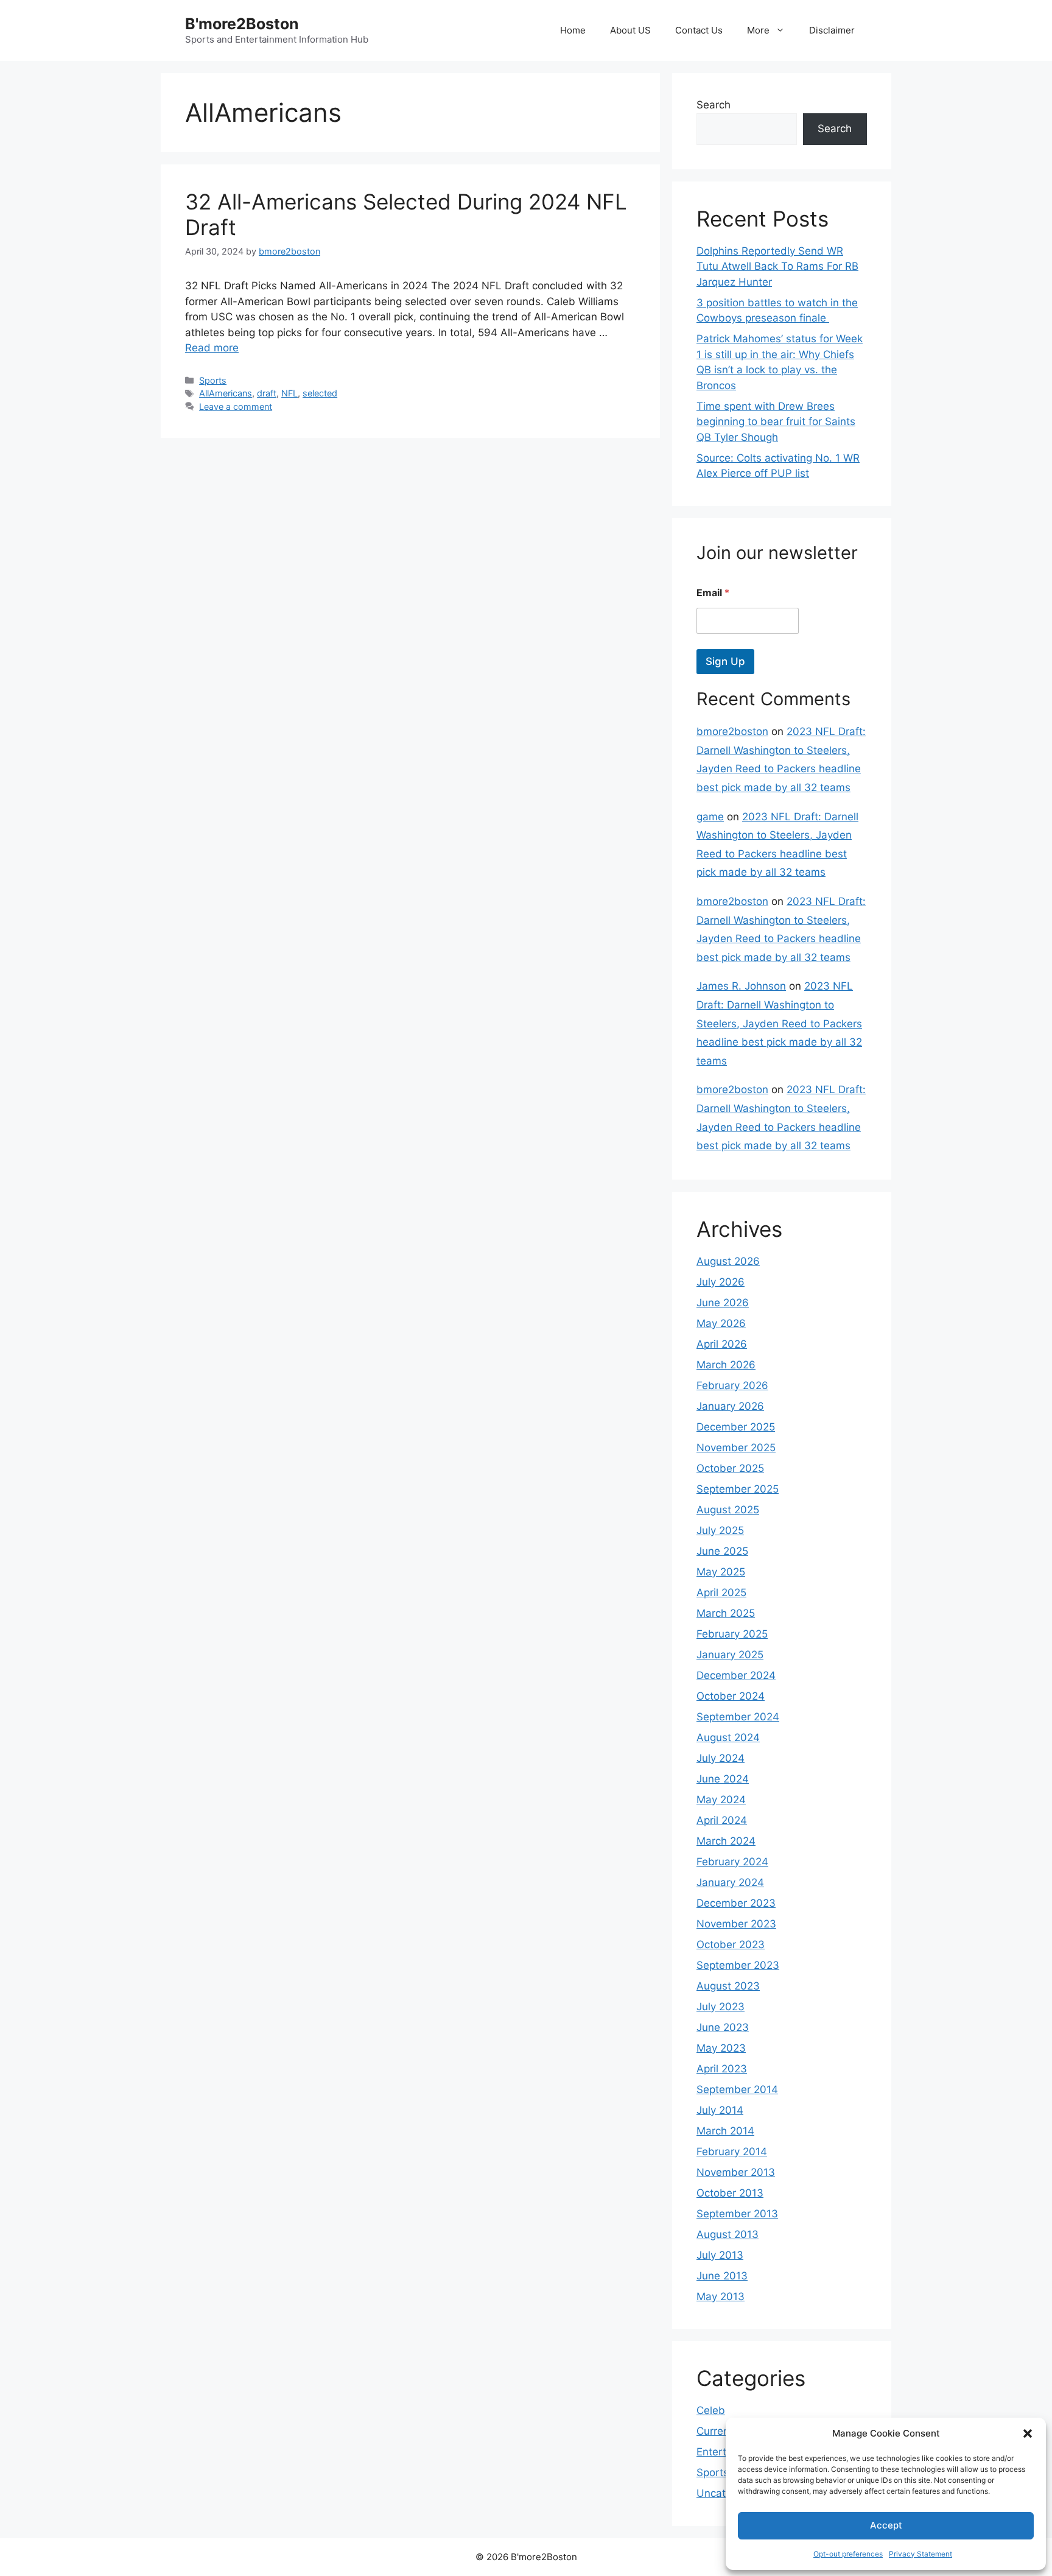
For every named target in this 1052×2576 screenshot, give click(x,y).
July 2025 (720, 1530)
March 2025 (726, 1613)
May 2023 (721, 2048)
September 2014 (737, 2089)
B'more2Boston (242, 24)
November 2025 (736, 1448)
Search (714, 105)
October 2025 (730, 1468)
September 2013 (737, 2214)
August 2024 (728, 1737)
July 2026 (721, 1282)
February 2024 (732, 1862)
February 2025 (732, 1634)
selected (320, 393)
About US (630, 30)
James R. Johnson (741, 986)
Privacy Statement (920, 2554)
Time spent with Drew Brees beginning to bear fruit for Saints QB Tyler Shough (776, 422)
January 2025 (730, 1655)
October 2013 (730, 2193)
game (710, 817)
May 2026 (721, 1323)
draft (267, 393)
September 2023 (738, 1965)
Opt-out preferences (848, 2554)
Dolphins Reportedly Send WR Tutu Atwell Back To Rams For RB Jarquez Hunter (777, 266)
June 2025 (722, 1551)
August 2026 (728, 1261)
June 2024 (723, 1779)
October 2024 (731, 1696)
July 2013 (720, 2255)
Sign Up (725, 661)
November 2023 (736, 1924)
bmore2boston (732, 731)
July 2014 (720, 2110)
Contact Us (699, 30)
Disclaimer (832, 30)
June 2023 (723, 2027)
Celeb (711, 2410)
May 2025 (721, 1572)
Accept (886, 2525)
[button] (1028, 2433)
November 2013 (736, 2172)
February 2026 (732, 1385)
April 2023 (722, 2069)
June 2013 (722, 2276)
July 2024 (721, 1758)
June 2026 (723, 1303)
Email (713, 593)
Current (715, 2431)
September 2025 (738, 1489)
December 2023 (736, 1903)
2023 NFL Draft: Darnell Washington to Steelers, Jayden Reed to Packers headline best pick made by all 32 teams (779, 1023)
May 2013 (721, 2296)
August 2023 (728, 1986)
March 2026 (726, 1365)
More (758, 30)
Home (573, 30)
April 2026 (722, 1344)
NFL (289, 393)
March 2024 (726, 1841)
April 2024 (722, 1820)
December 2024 (736, 1675)
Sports (213, 380)
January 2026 (730, 1406)
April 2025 (721, 1592)
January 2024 (730, 1882)
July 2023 (721, 2007)
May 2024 (721, 1800)
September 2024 (738, 1717)
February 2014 (732, 2152)
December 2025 (736, 1427)
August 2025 (728, 1510)
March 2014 (725, 2131)
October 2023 (731, 1944)
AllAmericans (226, 393)
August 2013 (728, 2234)
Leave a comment (236, 406)
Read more (212, 348)
